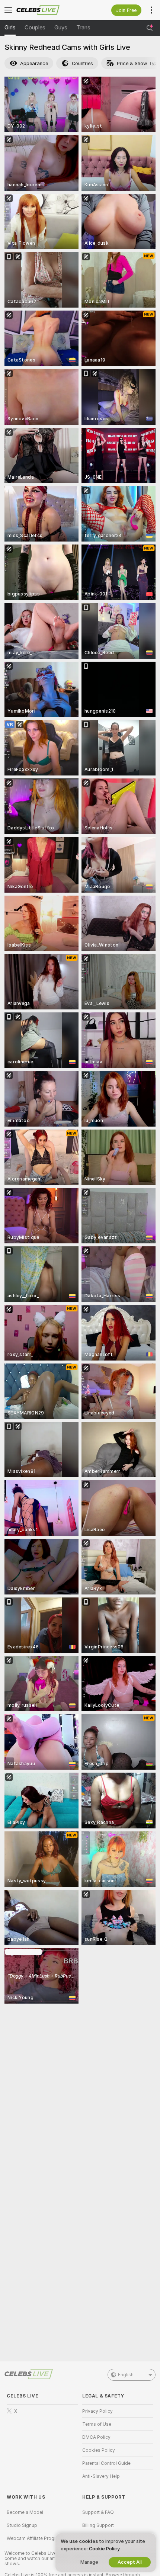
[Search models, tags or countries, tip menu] (150, 28)
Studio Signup (22, 2525)
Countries (82, 63)
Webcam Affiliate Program (35, 2538)
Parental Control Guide (106, 2463)
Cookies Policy (99, 2450)
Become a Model (25, 2512)
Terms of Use (97, 2424)
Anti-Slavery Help (101, 2476)
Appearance (34, 63)
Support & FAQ (98, 2512)
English (126, 2375)
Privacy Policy (97, 2411)
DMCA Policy (96, 2437)
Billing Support (98, 2525)
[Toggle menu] (8, 10)
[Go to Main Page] (48, 10)
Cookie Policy (104, 2549)
